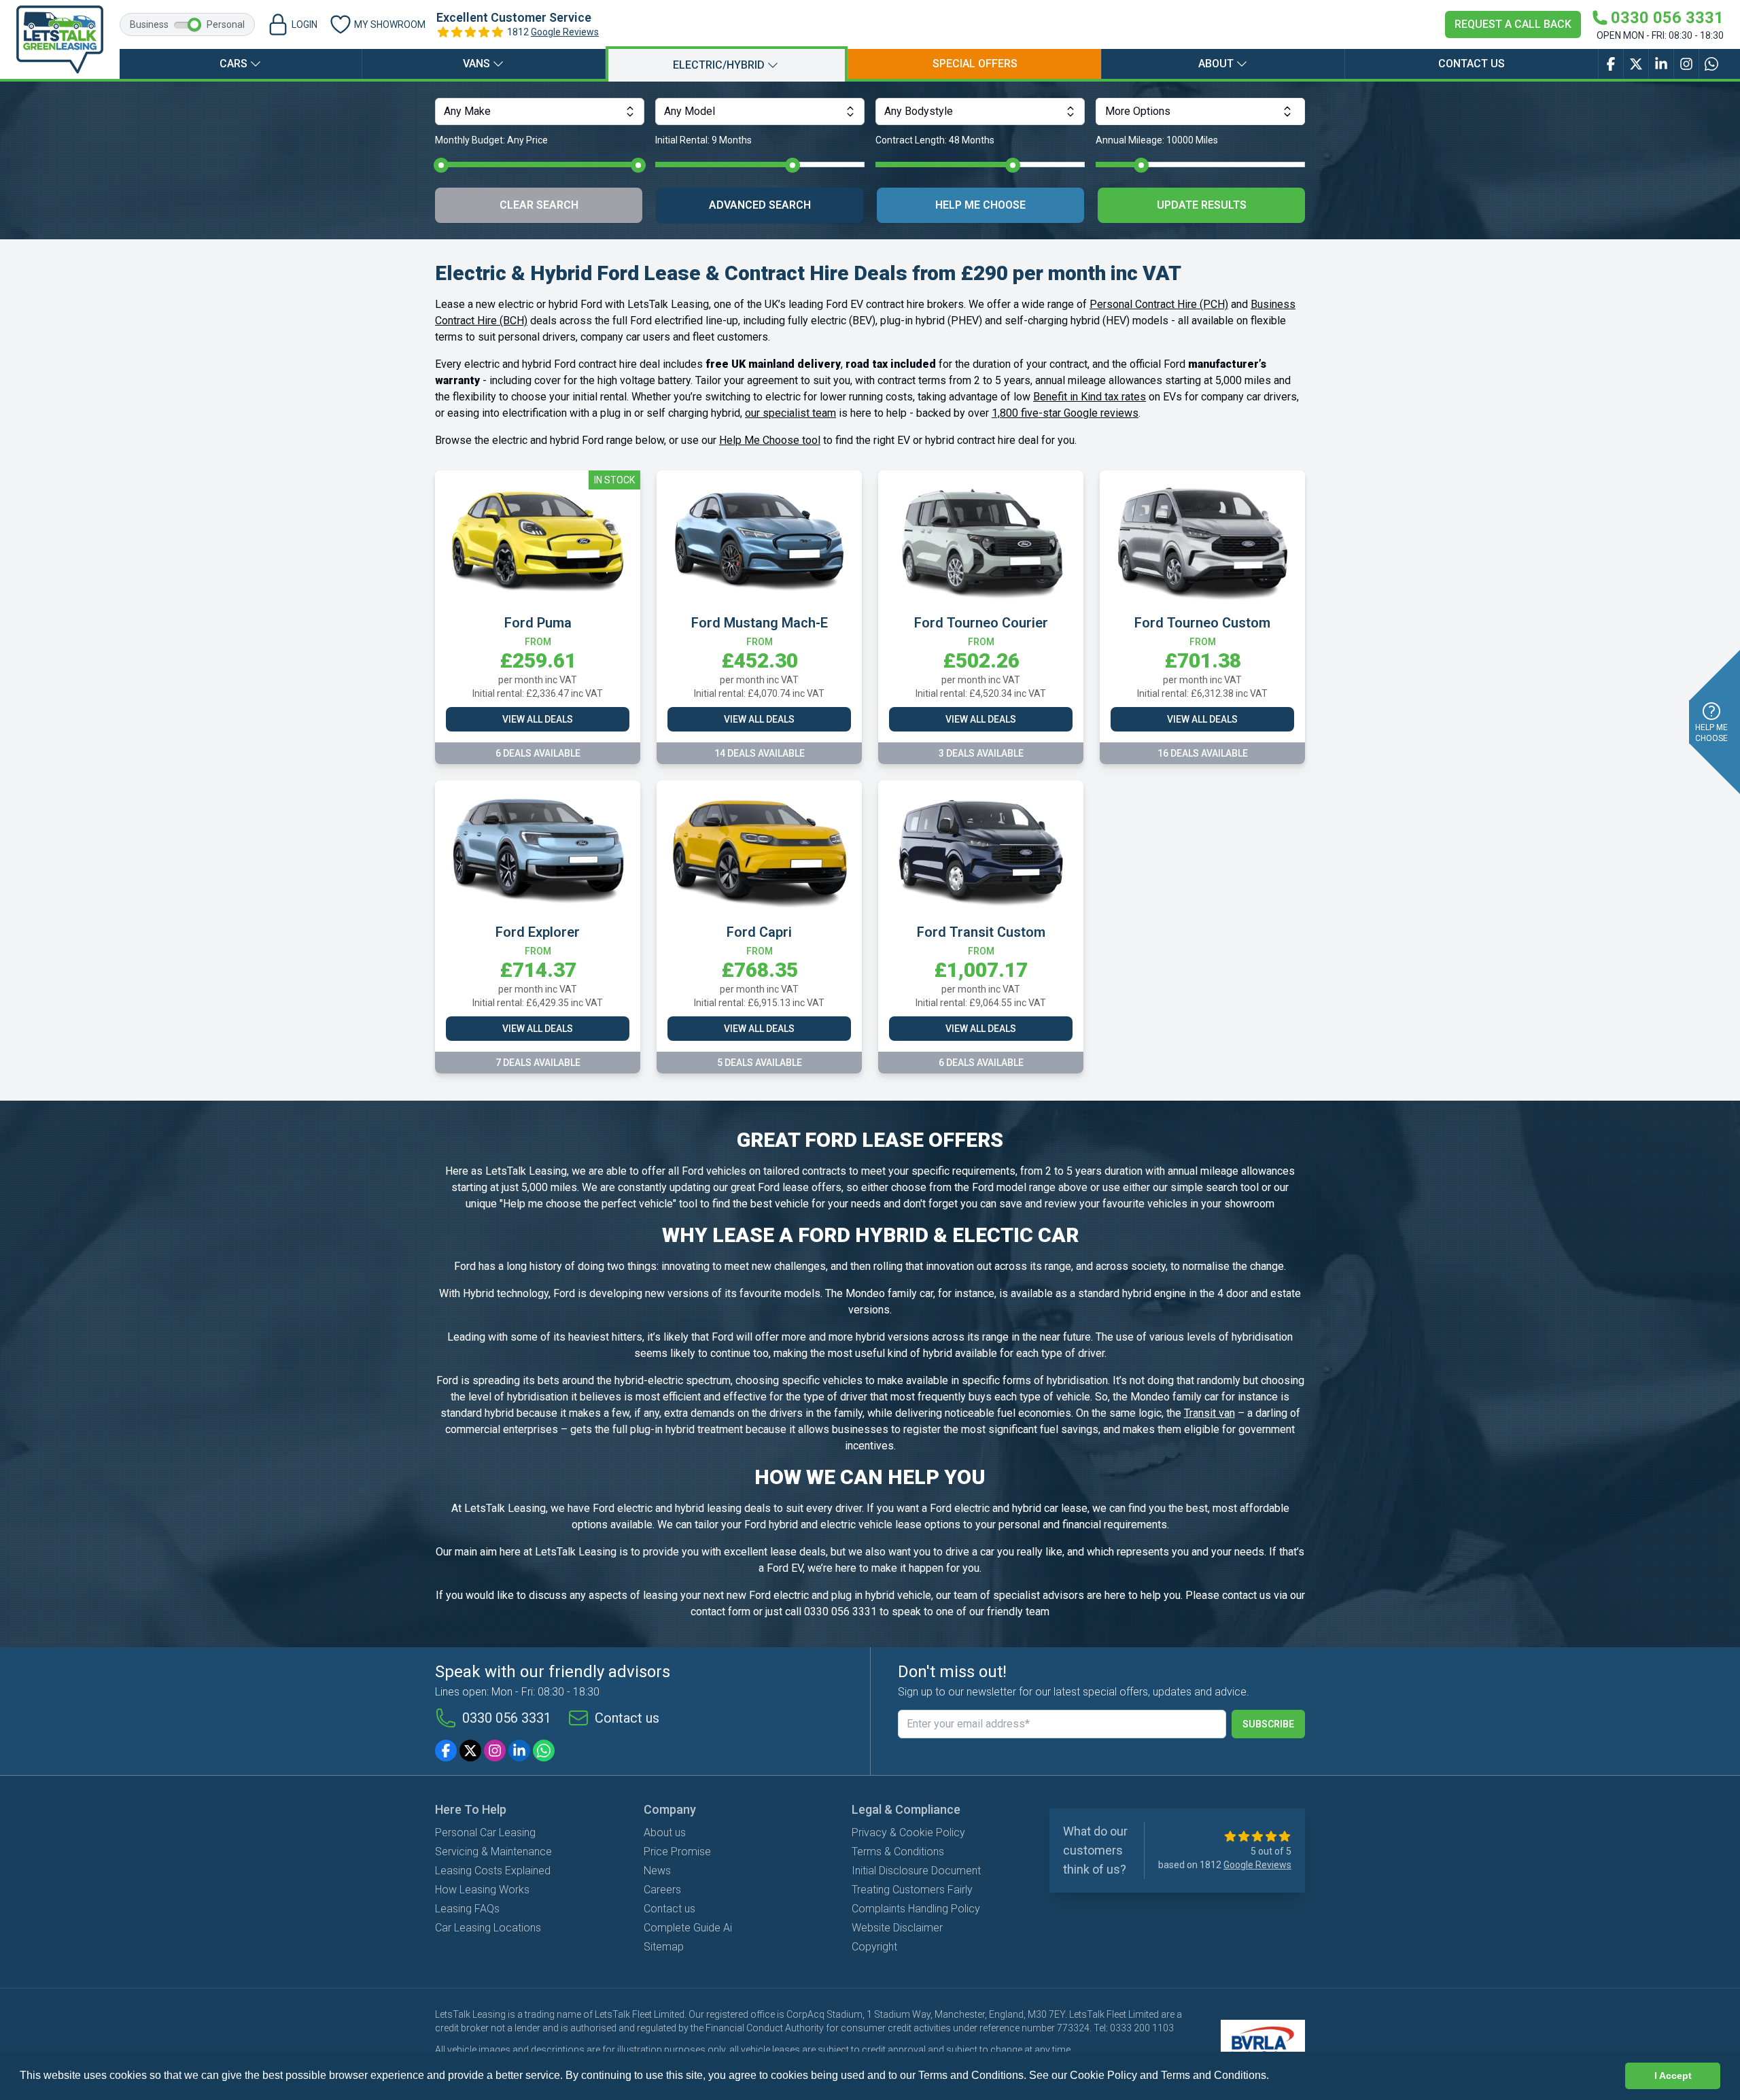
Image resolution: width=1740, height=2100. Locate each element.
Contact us (1472, 64)
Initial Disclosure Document (916, 1871)
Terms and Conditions (1214, 2075)
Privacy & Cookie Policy (908, 1832)
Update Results (1202, 205)
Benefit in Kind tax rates (1090, 397)
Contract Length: (935, 140)
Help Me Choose (980, 205)
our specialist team (790, 413)
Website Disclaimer (897, 1928)
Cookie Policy (1103, 2075)
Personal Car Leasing (485, 1832)
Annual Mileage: (1157, 140)
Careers (662, 1890)
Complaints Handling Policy (916, 1909)
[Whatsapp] (544, 1751)
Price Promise (677, 1852)
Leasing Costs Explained (493, 1871)
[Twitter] (470, 1751)
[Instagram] (495, 1751)
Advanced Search (760, 205)
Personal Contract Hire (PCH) (1159, 304)
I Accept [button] (1673, 2076)
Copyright (874, 1947)
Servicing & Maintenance (493, 1852)
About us (665, 1832)
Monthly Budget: (491, 140)
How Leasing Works (482, 1890)
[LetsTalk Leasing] (60, 39)
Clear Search (539, 205)
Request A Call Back (1513, 24)
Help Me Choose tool (770, 440)
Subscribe (1268, 1724)
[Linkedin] (519, 1751)
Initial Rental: (703, 140)
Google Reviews (565, 32)
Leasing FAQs (467, 1909)
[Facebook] (446, 1751)
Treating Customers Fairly (912, 1890)
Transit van (1210, 1413)
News (657, 1871)
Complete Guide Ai (688, 1928)
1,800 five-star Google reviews (1065, 413)
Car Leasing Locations (488, 1928)
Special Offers (975, 64)
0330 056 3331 (507, 1718)
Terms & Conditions (898, 1852)
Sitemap (664, 1947)
